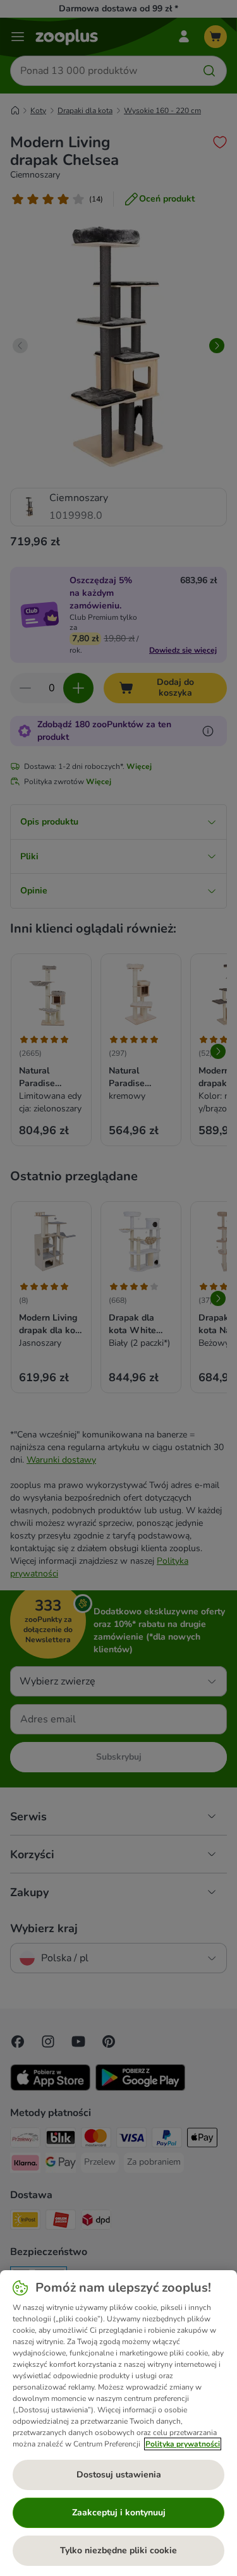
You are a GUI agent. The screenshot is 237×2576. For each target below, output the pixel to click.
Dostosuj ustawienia (119, 2475)
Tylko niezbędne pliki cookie (118, 2550)
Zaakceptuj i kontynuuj (119, 2513)
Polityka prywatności (183, 2444)
